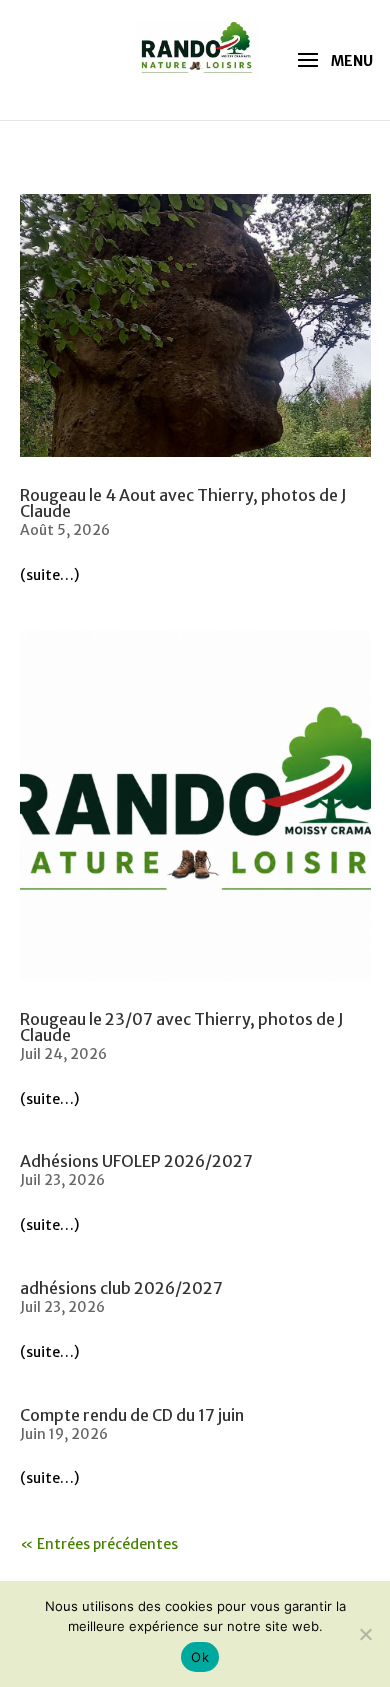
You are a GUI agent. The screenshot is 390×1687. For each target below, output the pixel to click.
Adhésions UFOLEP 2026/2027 (136, 1161)
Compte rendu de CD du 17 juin (132, 1415)
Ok (200, 1657)
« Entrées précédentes (99, 1544)
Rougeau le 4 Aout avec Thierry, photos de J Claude (183, 503)
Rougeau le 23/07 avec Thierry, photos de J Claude (182, 1027)
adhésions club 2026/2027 (121, 1288)
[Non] (365, 1634)
